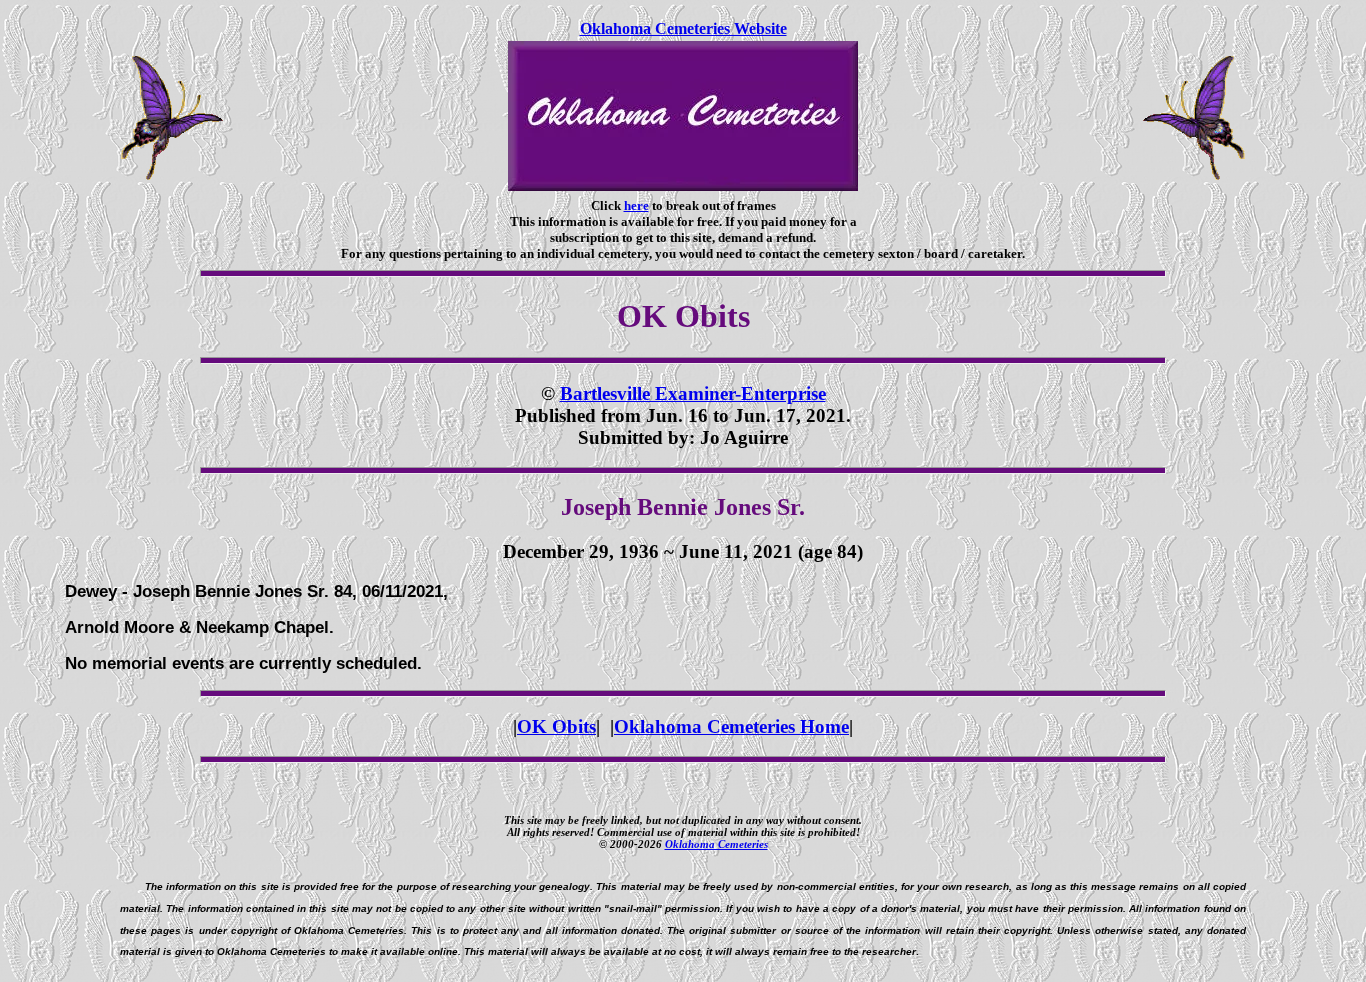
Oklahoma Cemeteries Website (683, 28)
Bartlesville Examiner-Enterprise (693, 393)
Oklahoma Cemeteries (716, 844)
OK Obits (556, 726)
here (636, 205)
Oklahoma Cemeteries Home (731, 726)
